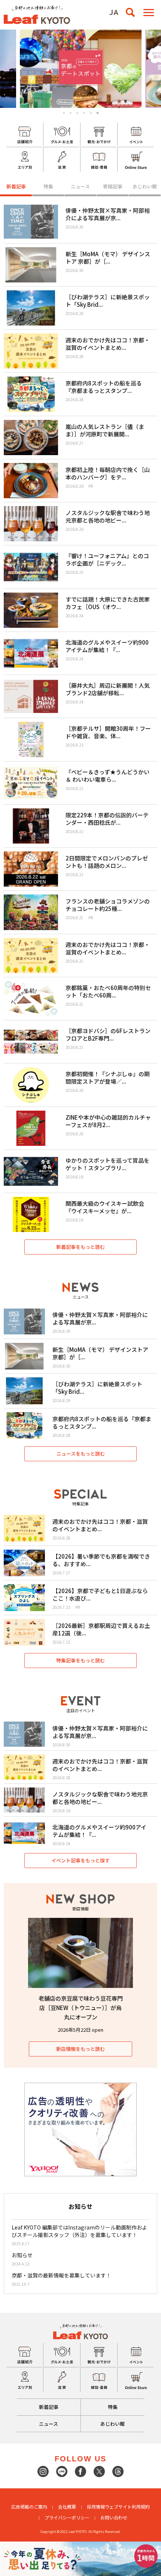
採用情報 (96, 2507)
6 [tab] (98, 113)
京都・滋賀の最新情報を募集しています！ (61, 2275)
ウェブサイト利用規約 (127, 2507)
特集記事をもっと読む (80, 1660)
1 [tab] (64, 113)
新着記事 (16, 186)
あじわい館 (145, 186)
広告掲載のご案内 (29, 2507)
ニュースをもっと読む (81, 1454)
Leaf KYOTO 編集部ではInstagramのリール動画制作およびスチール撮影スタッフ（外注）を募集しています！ (79, 2231)
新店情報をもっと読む (80, 2049)
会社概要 (67, 2507)
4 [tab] (84, 113)
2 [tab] (71, 113)
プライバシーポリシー (67, 2517)
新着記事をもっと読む (80, 1247)
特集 (48, 186)
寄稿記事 (113, 186)
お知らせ (22, 2255)
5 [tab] (91, 113)
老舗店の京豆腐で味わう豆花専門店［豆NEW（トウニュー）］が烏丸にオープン (81, 2008)
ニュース (80, 186)
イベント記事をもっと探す (80, 1860)
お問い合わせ (114, 2517)
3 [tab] (77, 113)
